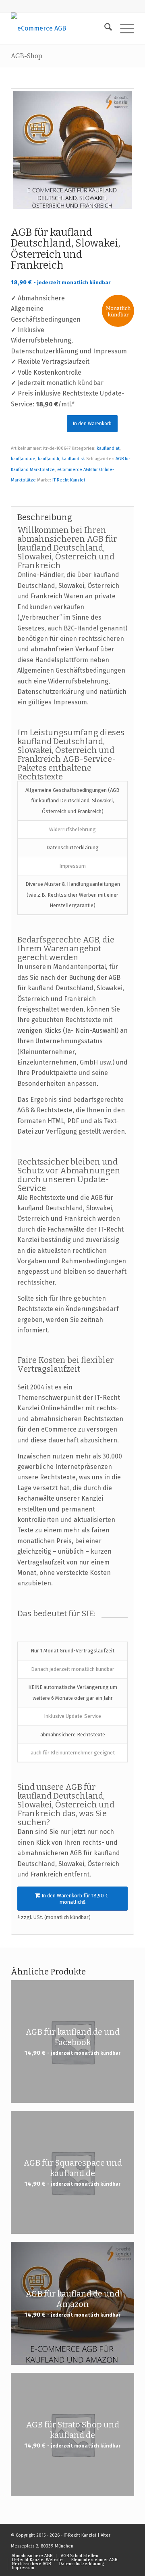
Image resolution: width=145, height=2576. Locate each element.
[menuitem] (104, 29)
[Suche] (104, 29)
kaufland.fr (49, 459)
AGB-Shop (27, 56)
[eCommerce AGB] (60, 29)
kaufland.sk (73, 459)
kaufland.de (23, 459)
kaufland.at (108, 448)
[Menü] (123, 29)
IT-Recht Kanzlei (69, 480)
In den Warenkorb (92, 424)
